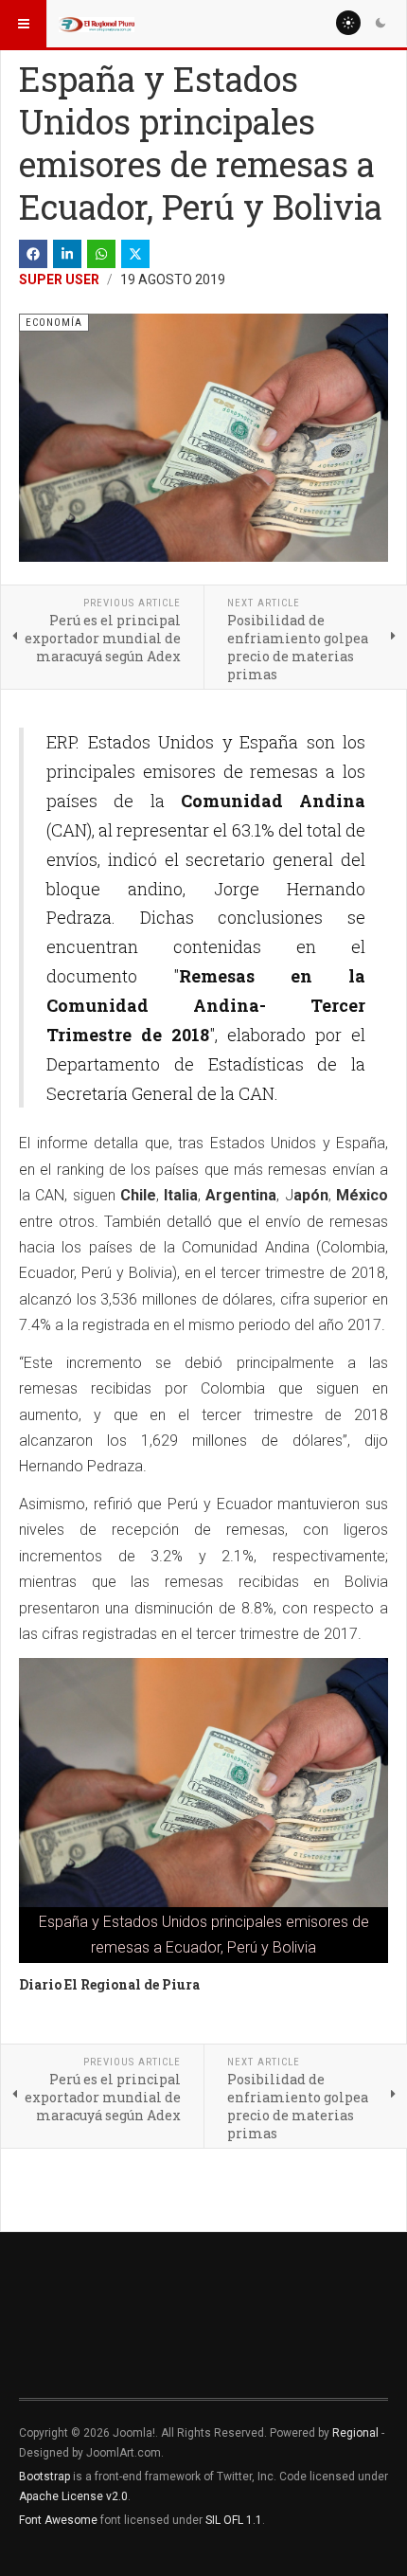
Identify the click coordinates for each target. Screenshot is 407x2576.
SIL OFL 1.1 (234, 2520)
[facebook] (33, 254)
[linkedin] (67, 254)
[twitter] (135, 254)
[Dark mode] (380, 23)
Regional (355, 2433)
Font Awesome (58, 2520)
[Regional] (97, 24)
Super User (59, 279)
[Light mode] (348, 23)
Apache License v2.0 (73, 2496)
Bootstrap (44, 2477)
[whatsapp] (101, 254)
